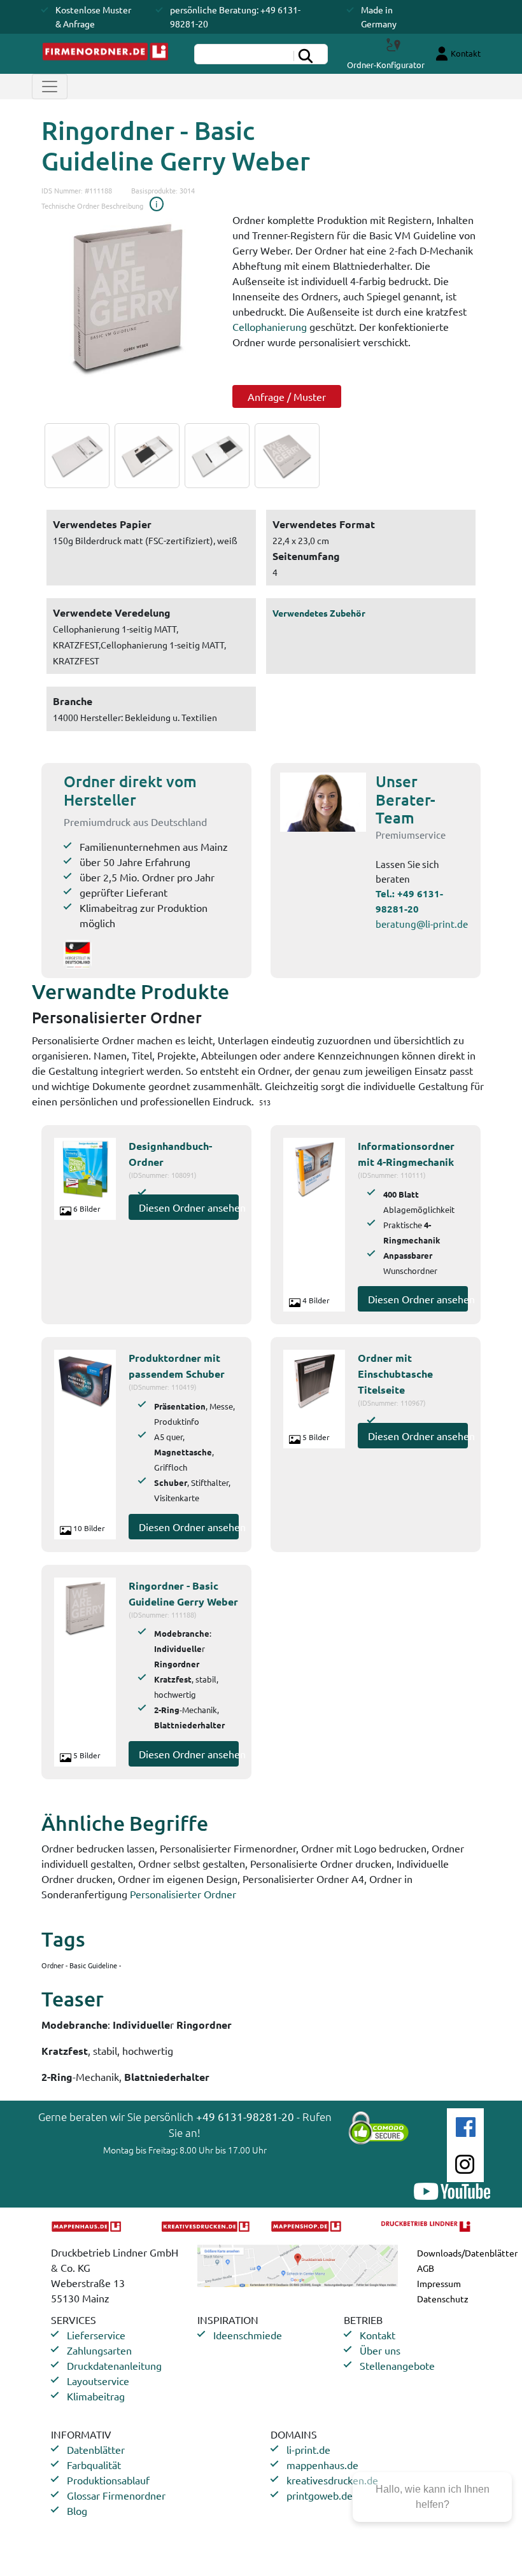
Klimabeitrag (96, 2396)
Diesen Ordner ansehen (189, 1207)
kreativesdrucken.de (332, 2480)
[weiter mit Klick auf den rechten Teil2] (144, 456)
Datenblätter (96, 2449)
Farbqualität (94, 2465)
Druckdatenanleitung (114, 2365)
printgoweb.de (320, 2495)
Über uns (380, 2350)
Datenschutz (443, 2299)
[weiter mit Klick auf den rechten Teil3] (214, 456)
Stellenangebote (397, 2365)
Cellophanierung (270, 326)
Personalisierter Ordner (183, 1894)
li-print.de (308, 2449)
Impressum (439, 2283)
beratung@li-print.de (422, 924)
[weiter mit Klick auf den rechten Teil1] (127, 298)
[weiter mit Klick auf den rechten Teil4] (284, 456)
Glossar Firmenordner (116, 2495)
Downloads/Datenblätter (467, 2253)
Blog (77, 2510)
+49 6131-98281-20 (245, 2116)
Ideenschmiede (248, 2335)
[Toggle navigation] (50, 87)
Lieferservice (96, 2335)
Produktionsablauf (108, 2480)
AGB (426, 2268)
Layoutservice (98, 2381)
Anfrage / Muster (287, 396)
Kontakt (377, 2335)
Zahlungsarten (99, 2350)
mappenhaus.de (322, 2465)
